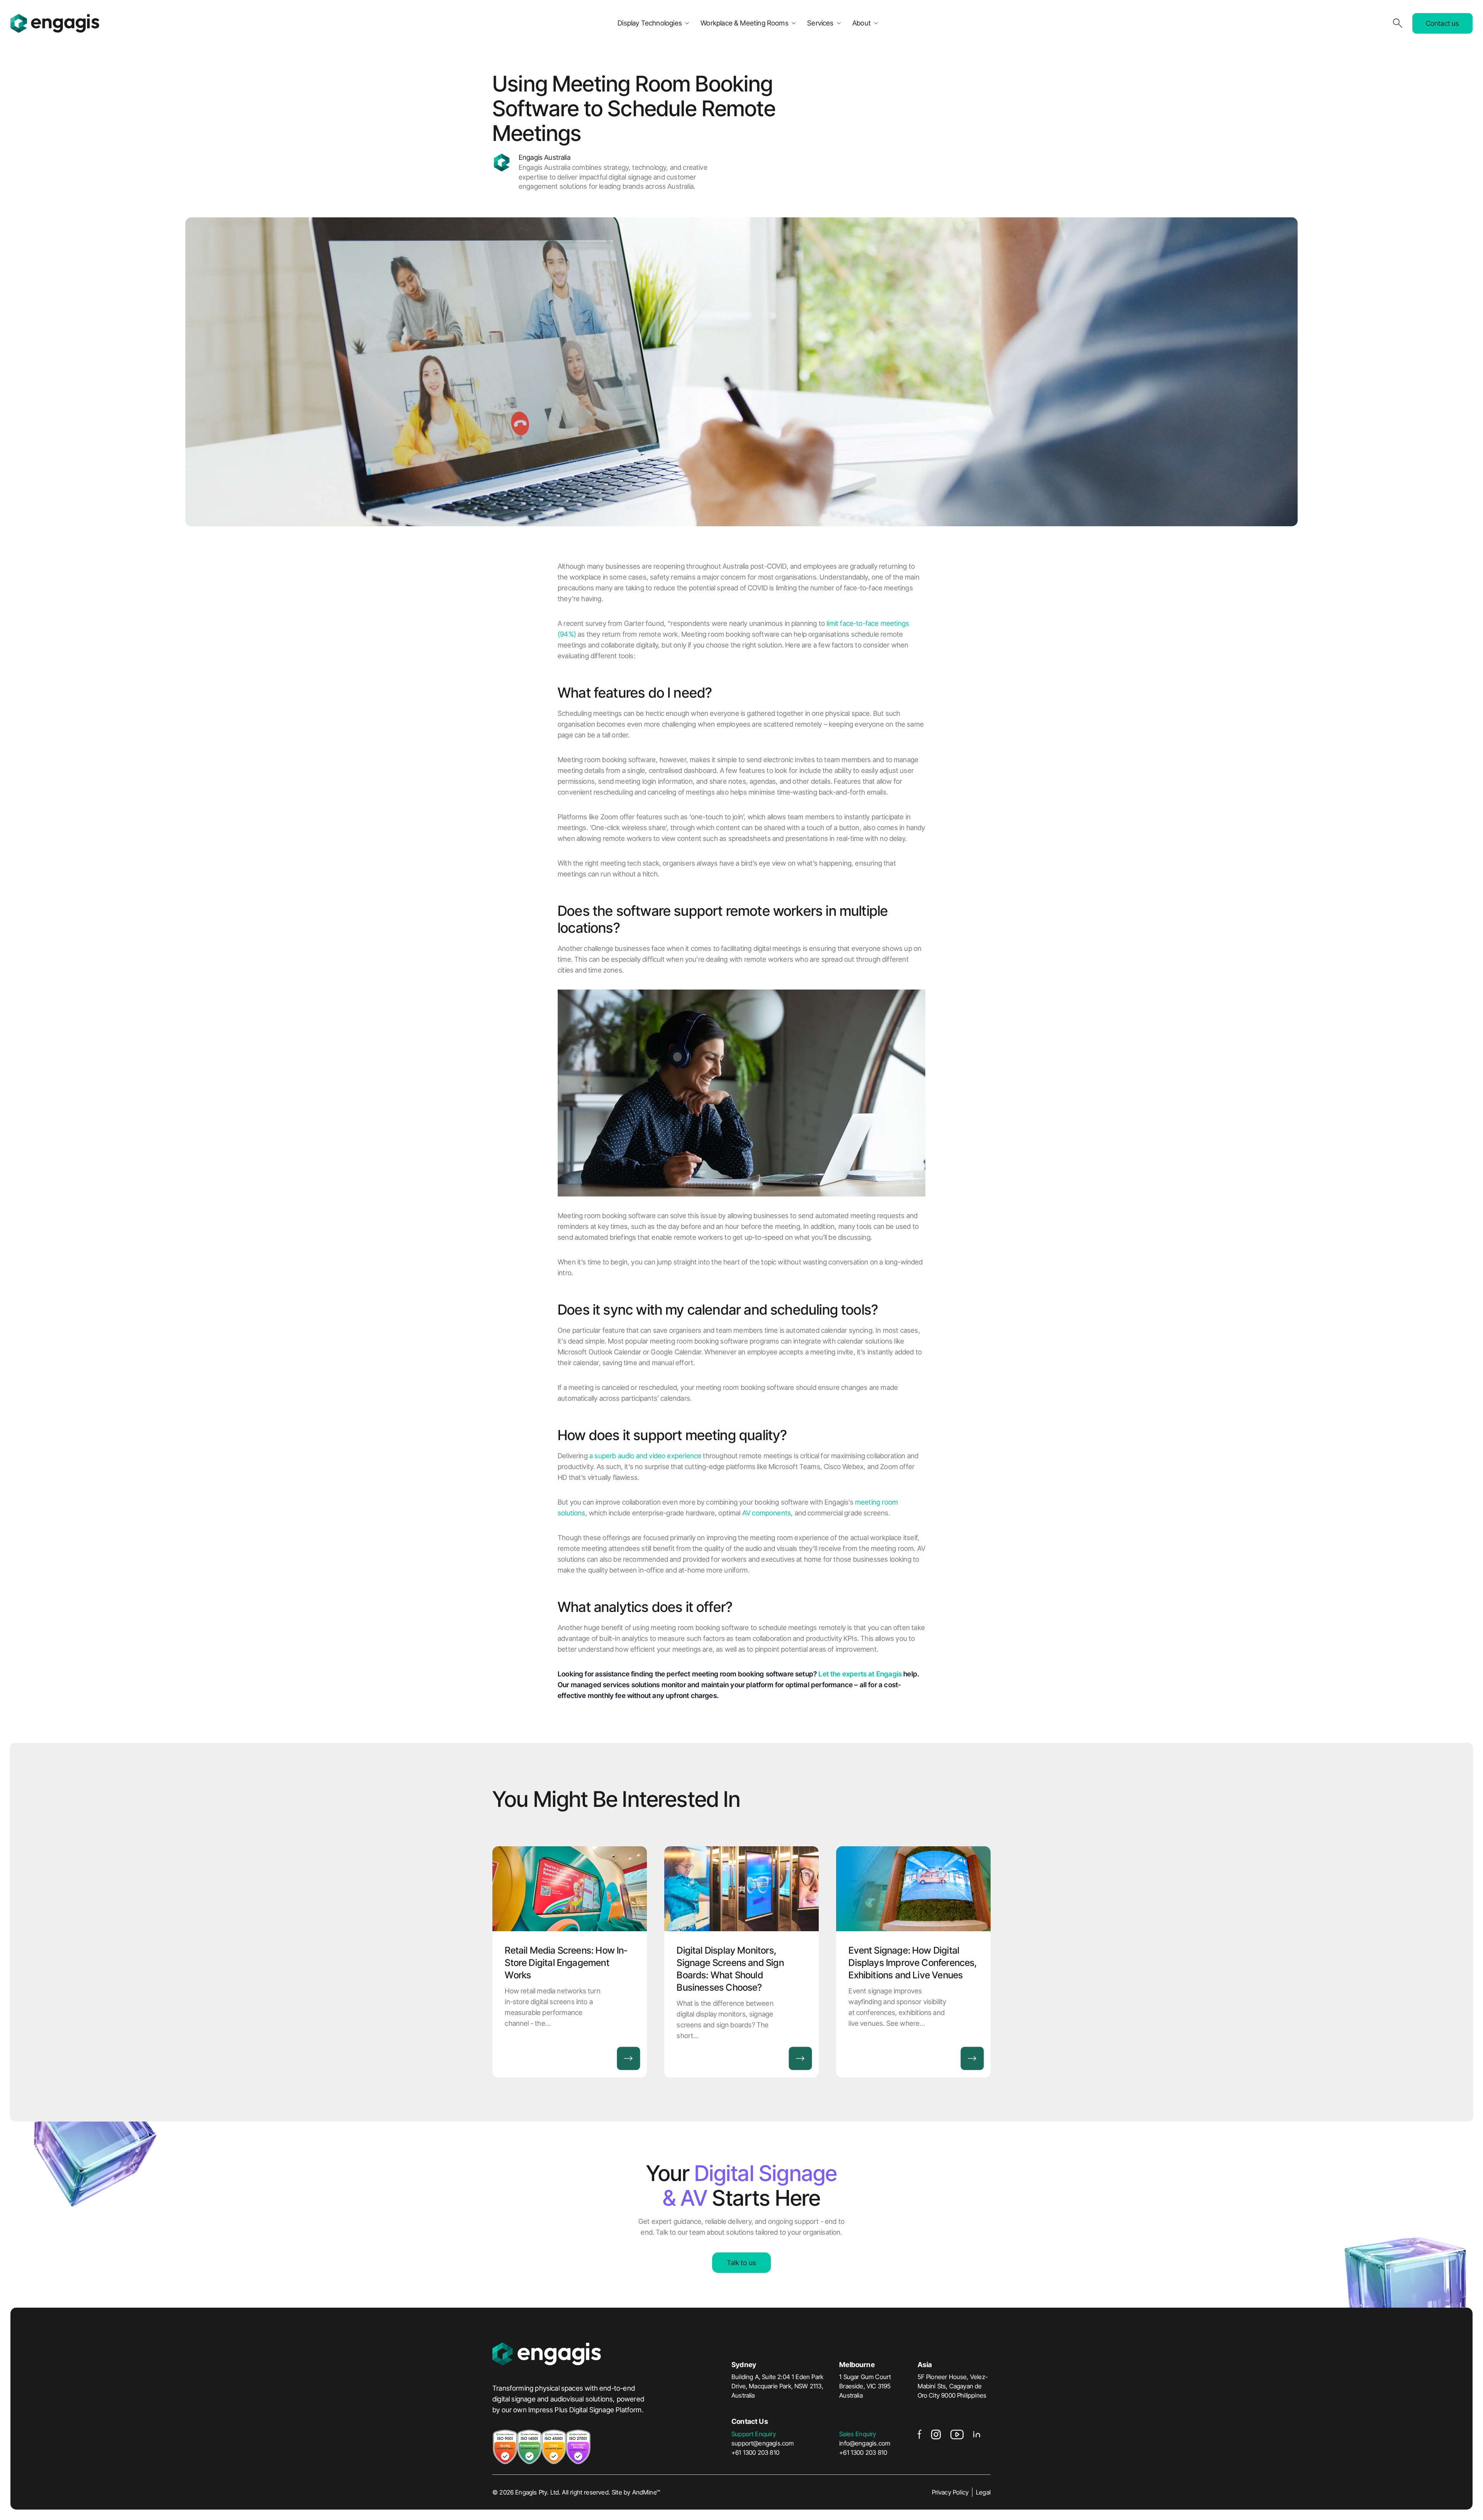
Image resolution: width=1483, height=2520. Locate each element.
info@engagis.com (865, 2443)
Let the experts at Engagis (860, 1674)
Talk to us (741, 2263)
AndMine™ (646, 2492)
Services (820, 23)
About (862, 23)
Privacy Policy (950, 2492)
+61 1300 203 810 (755, 2452)
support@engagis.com (763, 2443)
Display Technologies (650, 23)
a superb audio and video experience (645, 1456)
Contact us (1443, 23)
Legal (983, 2492)
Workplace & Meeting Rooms (745, 23)
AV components (767, 1513)
